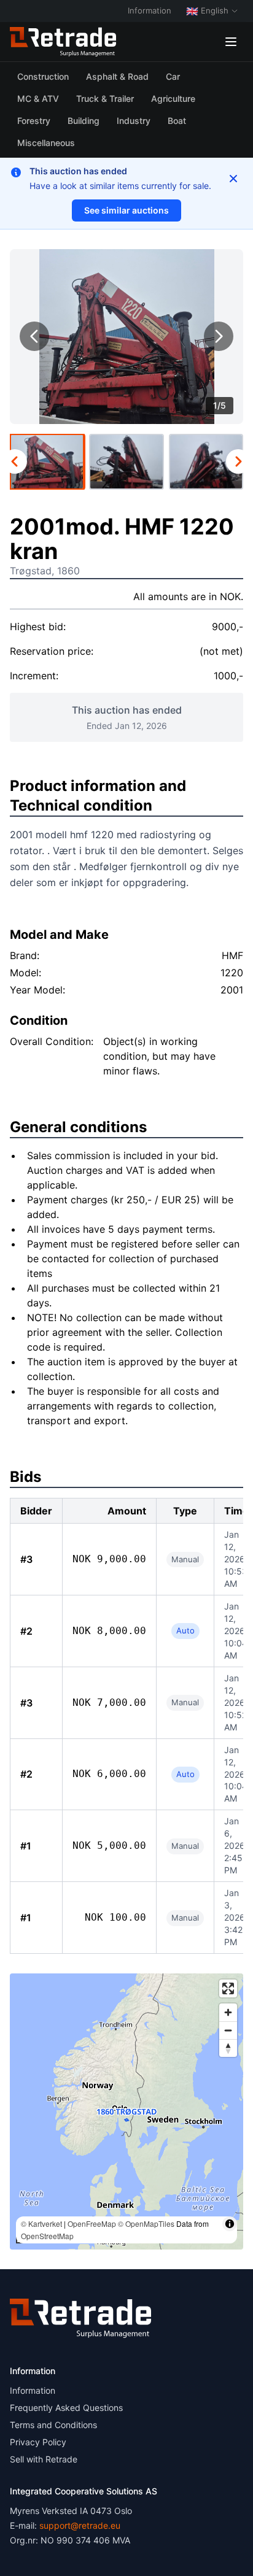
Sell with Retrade (44, 2459)
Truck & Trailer (105, 98)
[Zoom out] (228, 2030)
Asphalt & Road (117, 76)
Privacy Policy (38, 2442)
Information (150, 10)
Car (173, 76)
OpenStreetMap (47, 2236)
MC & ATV (38, 98)
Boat (177, 121)
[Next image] (219, 336)
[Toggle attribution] (230, 2224)
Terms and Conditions (53, 2425)
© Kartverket (41, 2223)
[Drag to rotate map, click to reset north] (228, 2048)
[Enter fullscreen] (228, 1988)
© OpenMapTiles (146, 2223)
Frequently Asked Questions (66, 2408)
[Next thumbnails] (238, 461)
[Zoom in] (228, 2012)
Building (84, 121)
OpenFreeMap (92, 2223)
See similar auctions (126, 210)
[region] (126, 2111)
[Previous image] (34, 336)
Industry (134, 121)
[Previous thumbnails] (15, 461)
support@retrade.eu (80, 2525)
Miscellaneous (46, 143)
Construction (43, 76)
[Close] (233, 179)
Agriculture (173, 98)
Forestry (34, 121)
